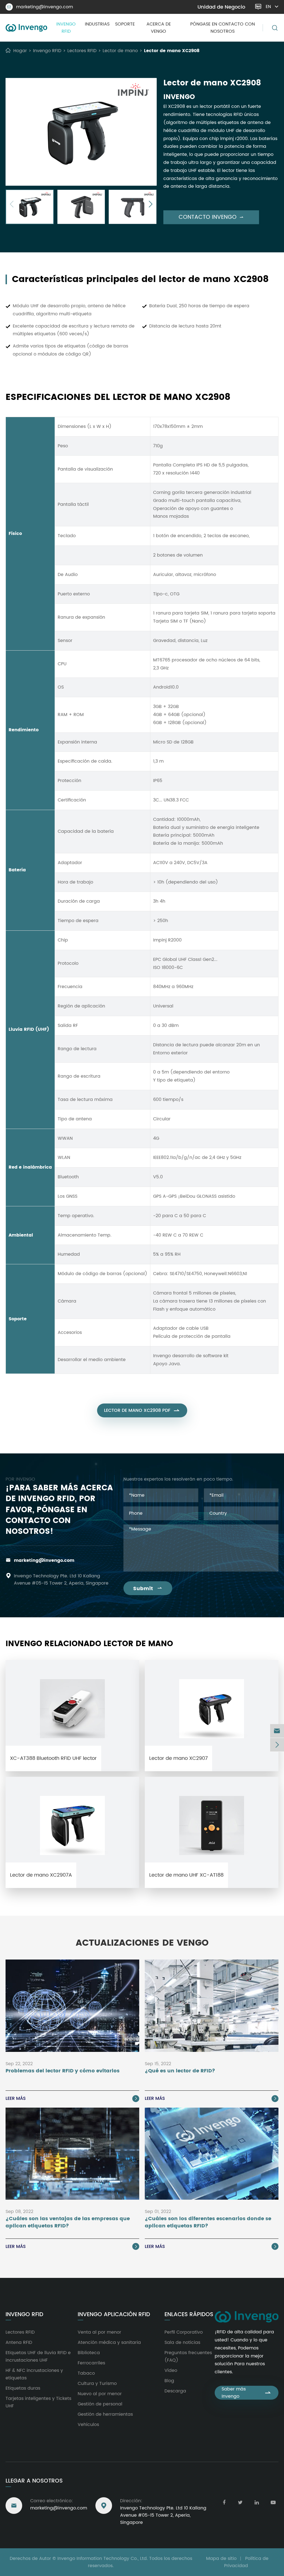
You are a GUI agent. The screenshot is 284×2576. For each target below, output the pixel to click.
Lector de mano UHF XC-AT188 (186, 1875)
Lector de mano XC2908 (172, 51)
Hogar (20, 51)
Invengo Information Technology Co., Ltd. (103, 2559)
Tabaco (86, 2373)
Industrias (97, 24)
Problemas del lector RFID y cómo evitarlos (63, 2071)
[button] (12, 205)
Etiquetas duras (23, 2388)
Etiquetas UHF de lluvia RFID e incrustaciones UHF (38, 2357)
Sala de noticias (182, 2342)
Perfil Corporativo (184, 2332)
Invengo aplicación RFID (114, 2315)
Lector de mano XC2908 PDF (142, 1410)
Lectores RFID (82, 51)
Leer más (72, 2098)
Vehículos (88, 2425)
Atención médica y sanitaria (109, 2342)
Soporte (125, 24)
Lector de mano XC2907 (178, 1758)
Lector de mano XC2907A (41, 1875)
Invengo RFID (66, 28)
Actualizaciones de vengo (142, 1943)
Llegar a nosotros (34, 2481)
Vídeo (171, 2371)
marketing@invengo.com (40, 7)
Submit (148, 1589)
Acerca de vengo (159, 28)
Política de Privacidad (246, 2562)
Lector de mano (120, 51)
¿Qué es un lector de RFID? (180, 2071)
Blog (169, 2381)
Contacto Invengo (211, 217)
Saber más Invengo (247, 2393)
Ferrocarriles (91, 2363)
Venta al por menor (99, 2332)
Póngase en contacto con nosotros (223, 28)
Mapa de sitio (221, 2559)
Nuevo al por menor (100, 2394)
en (268, 7)
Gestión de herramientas (105, 2414)
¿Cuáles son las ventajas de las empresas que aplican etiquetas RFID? (68, 2222)
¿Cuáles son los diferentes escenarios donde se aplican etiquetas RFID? (208, 2222)
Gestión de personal (100, 2404)
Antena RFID (19, 2342)
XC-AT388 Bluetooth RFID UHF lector (53, 1758)
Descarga (175, 2391)
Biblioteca (89, 2353)
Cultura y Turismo (97, 2384)
